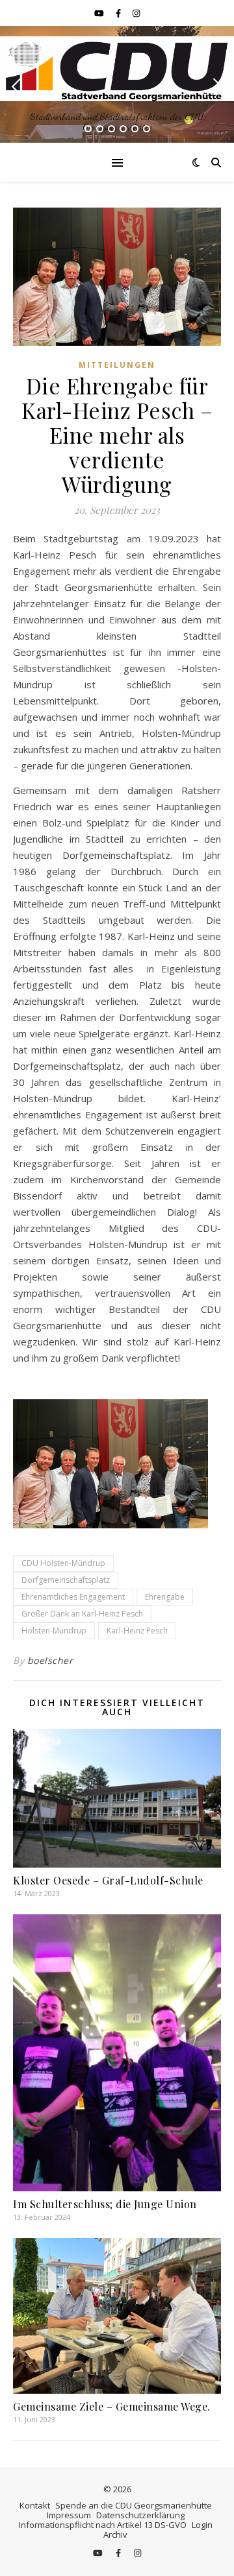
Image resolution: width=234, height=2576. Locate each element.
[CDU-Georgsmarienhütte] (117, 68)
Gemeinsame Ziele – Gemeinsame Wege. (112, 2406)
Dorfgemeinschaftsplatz (66, 1580)
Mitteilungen (117, 365)
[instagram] (136, 13)
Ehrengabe (165, 1597)
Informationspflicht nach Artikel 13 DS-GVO (103, 2525)
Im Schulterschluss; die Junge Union (105, 2204)
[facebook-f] (119, 13)
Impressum (69, 2515)
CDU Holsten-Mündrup (63, 1563)
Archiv (115, 2534)
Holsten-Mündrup (54, 1631)
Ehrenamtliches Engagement (73, 1597)
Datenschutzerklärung (140, 2515)
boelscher (50, 1660)
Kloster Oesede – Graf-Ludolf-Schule (108, 1880)
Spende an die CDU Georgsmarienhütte (134, 2505)
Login (202, 2525)
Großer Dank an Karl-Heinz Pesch (82, 1614)
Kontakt (35, 2505)
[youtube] (100, 13)
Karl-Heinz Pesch (137, 1631)
